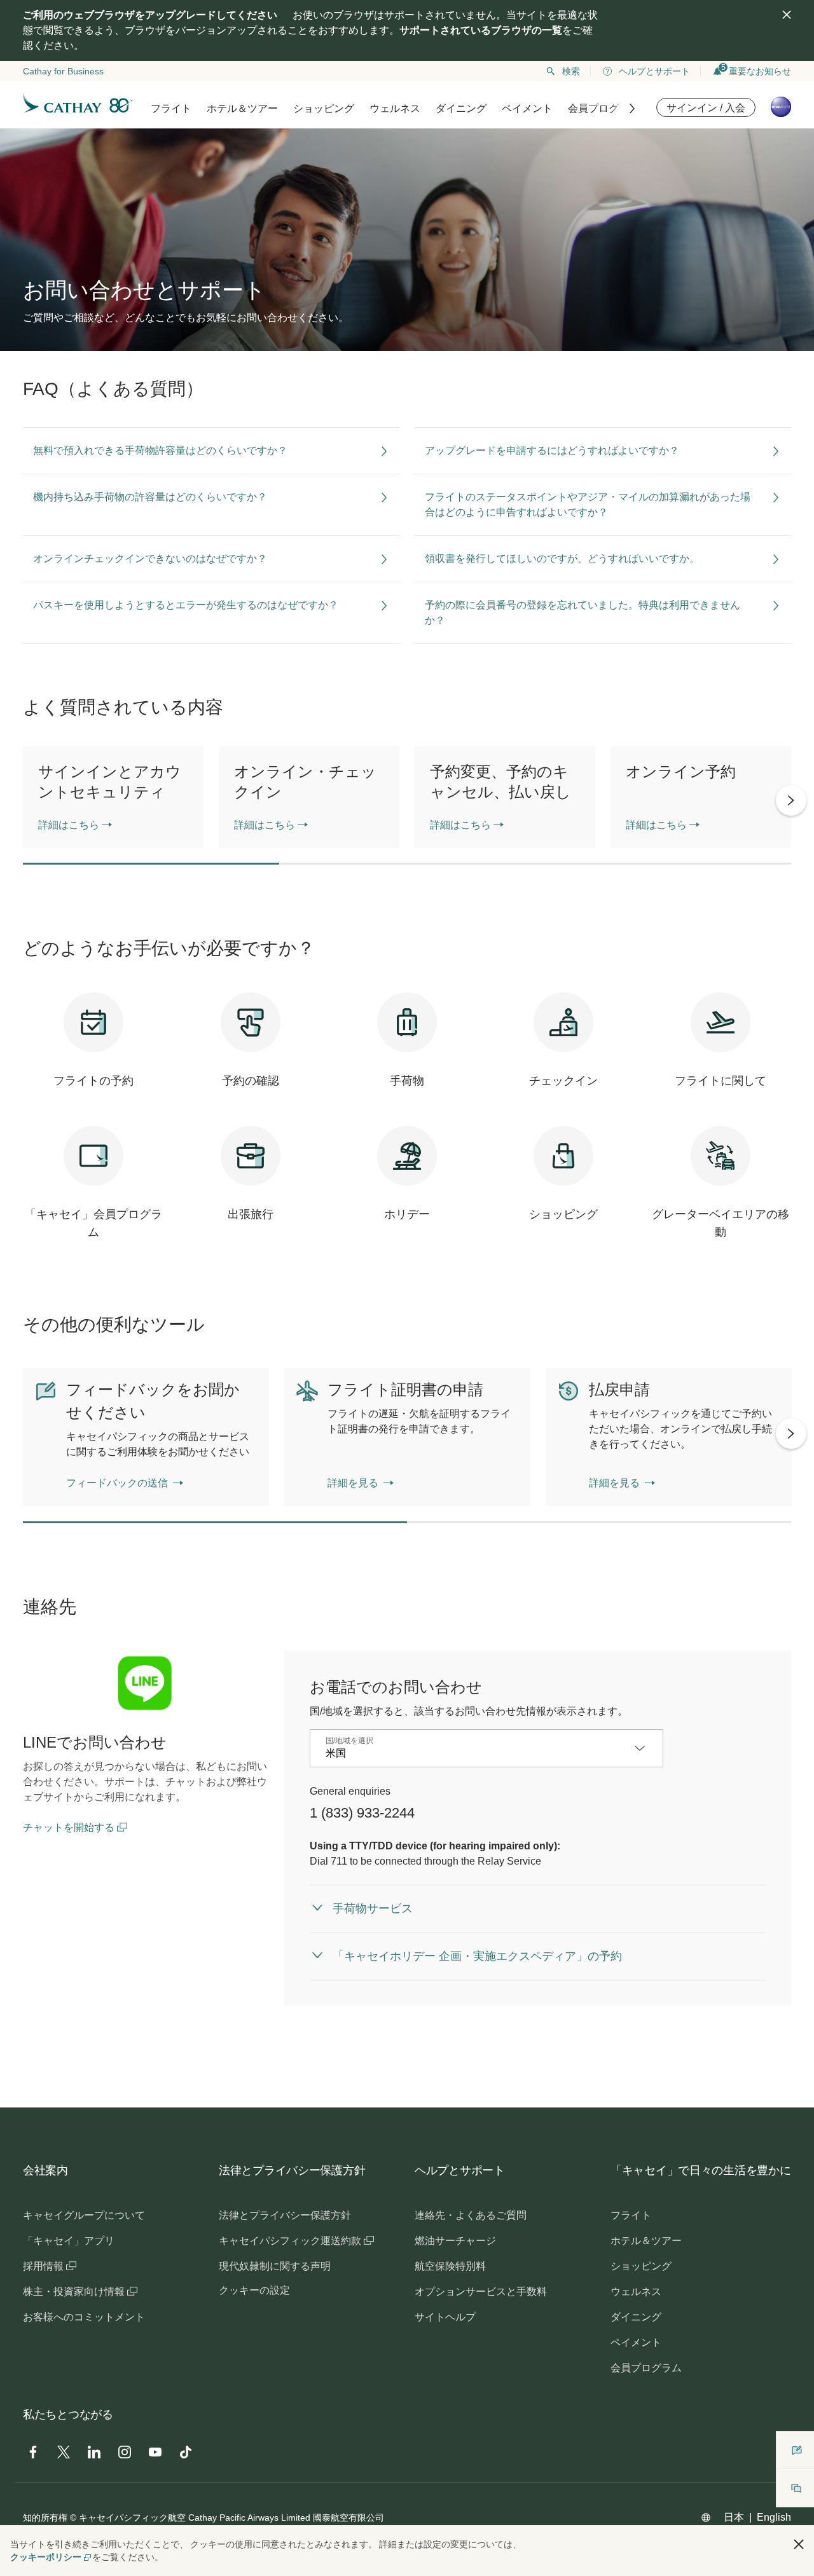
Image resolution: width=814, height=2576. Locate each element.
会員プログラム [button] (604, 108)
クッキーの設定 (254, 2290)
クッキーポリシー (46, 2557)
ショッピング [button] (324, 108)
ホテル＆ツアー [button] (242, 108)
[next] (791, 800)
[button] (799, 2544)
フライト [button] (171, 108)
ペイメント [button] (527, 108)
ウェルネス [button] (395, 108)
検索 (571, 71)
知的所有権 (45, 2518)
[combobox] (477, 1753)
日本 (734, 2517)
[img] (787, 15)
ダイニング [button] (461, 108)
